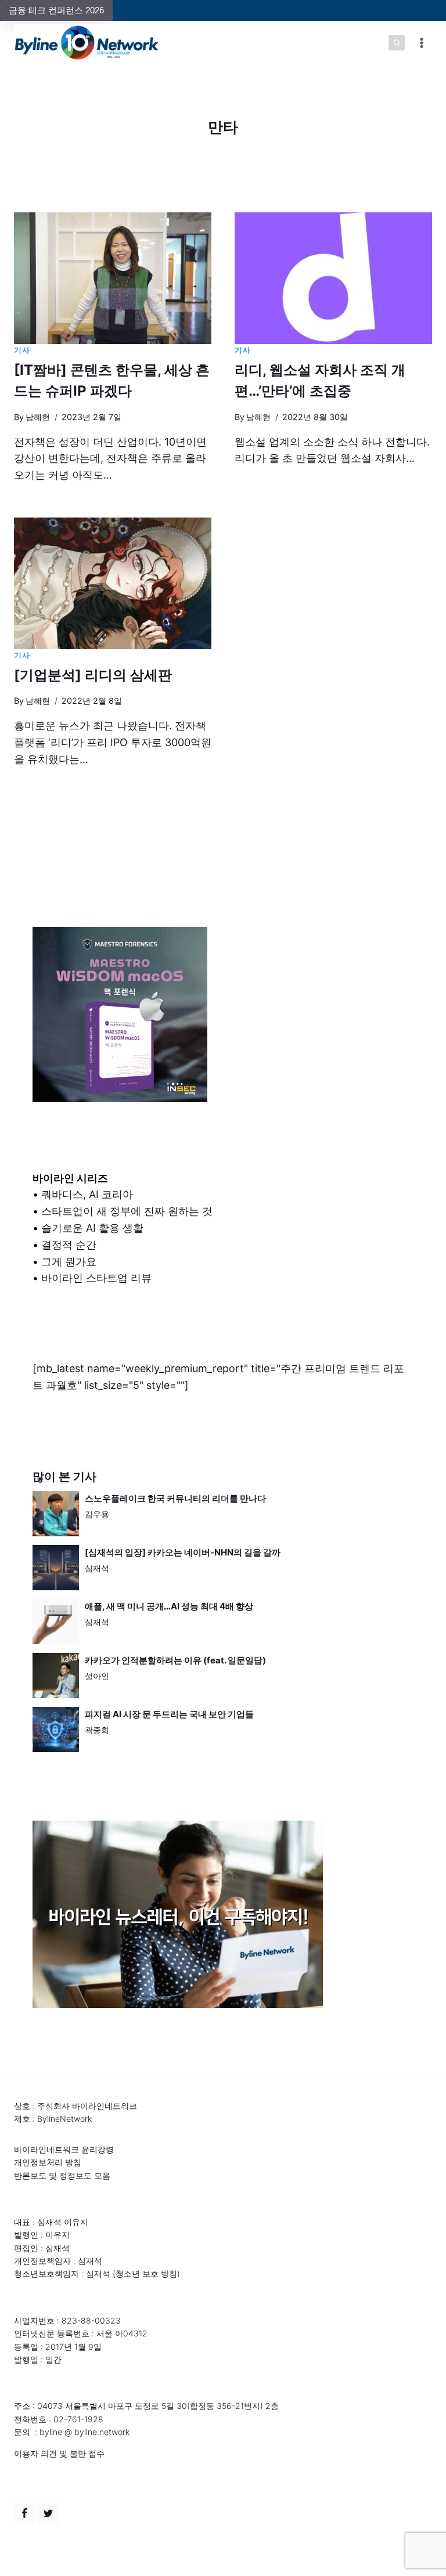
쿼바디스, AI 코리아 (87, 1194)
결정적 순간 (69, 1245)
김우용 (97, 1514)
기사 (22, 350)
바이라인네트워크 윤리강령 (64, 2149)
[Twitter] (48, 2513)
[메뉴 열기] (421, 43)
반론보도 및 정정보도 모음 (62, 2175)
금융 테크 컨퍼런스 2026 (56, 10)
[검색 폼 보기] (397, 43)
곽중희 (97, 1730)
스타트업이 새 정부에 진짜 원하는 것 (127, 1211)
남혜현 (38, 417)
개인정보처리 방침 (48, 2162)
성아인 (97, 1676)
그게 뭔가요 (69, 1262)
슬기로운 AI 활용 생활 (92, 1228)
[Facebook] (24, 2513)
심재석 (97, 1568)
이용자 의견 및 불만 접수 (59, 2453)
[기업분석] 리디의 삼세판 (93, 675)
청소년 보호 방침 (146, 2273)
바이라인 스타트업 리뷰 (96, 1278)
